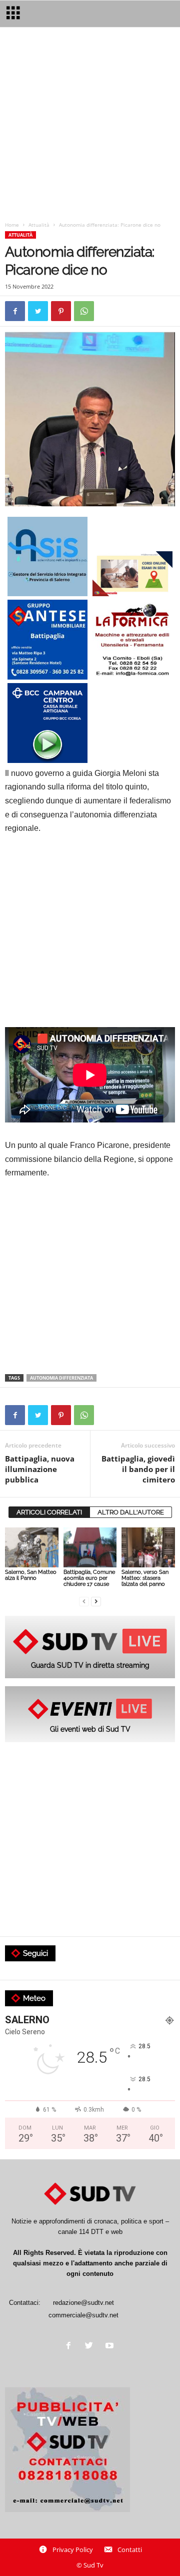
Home (12, 225)
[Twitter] (91, 2347)
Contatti (130, 2550)
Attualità (39, 225)
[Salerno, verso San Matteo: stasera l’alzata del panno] (148, 1547)
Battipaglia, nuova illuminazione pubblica (40, 1469)
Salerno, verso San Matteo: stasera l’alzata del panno (145, 1578)
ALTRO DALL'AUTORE (131, 1512)
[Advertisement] (90, 126)
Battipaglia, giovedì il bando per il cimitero (138, 1469)
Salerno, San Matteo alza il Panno (31, 1575)
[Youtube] (111, 2347)
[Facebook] (71, 2347)
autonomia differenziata (61, 1378)
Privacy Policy (73, 2550)
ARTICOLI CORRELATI (49, 1512)
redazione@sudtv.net (83, 2303)
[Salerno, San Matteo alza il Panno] (32, 1547)
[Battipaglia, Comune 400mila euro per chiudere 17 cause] (90, 1547)
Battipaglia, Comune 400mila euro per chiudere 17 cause (89, 1578)
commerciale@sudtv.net (83, 2315)
